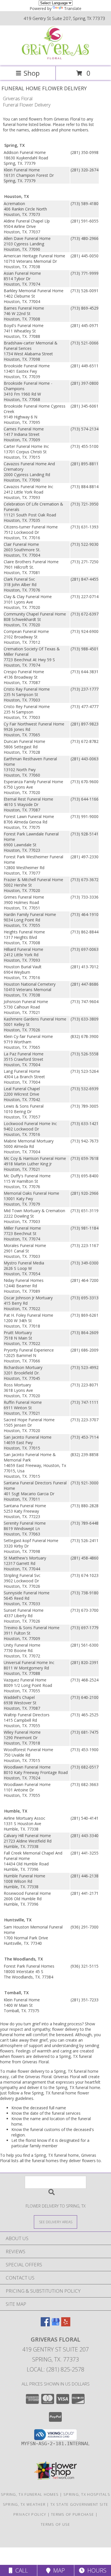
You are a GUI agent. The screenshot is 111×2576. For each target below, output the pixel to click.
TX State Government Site (79, 2504)
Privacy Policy (30, 2514)
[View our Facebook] (45, 2325)
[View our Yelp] (66, 2325)
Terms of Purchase (72, 2514)
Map (58, 2570)
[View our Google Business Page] (55, 2325)
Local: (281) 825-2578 (55, 2369)
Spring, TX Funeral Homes (30, 2494)
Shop (32, 73)
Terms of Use (55, 2524)
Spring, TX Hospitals (87, 2494)
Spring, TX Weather (24, 2504)
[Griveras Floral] (55, 58)
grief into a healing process (57, 2024)
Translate (73, 8)
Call (20, 2570)
